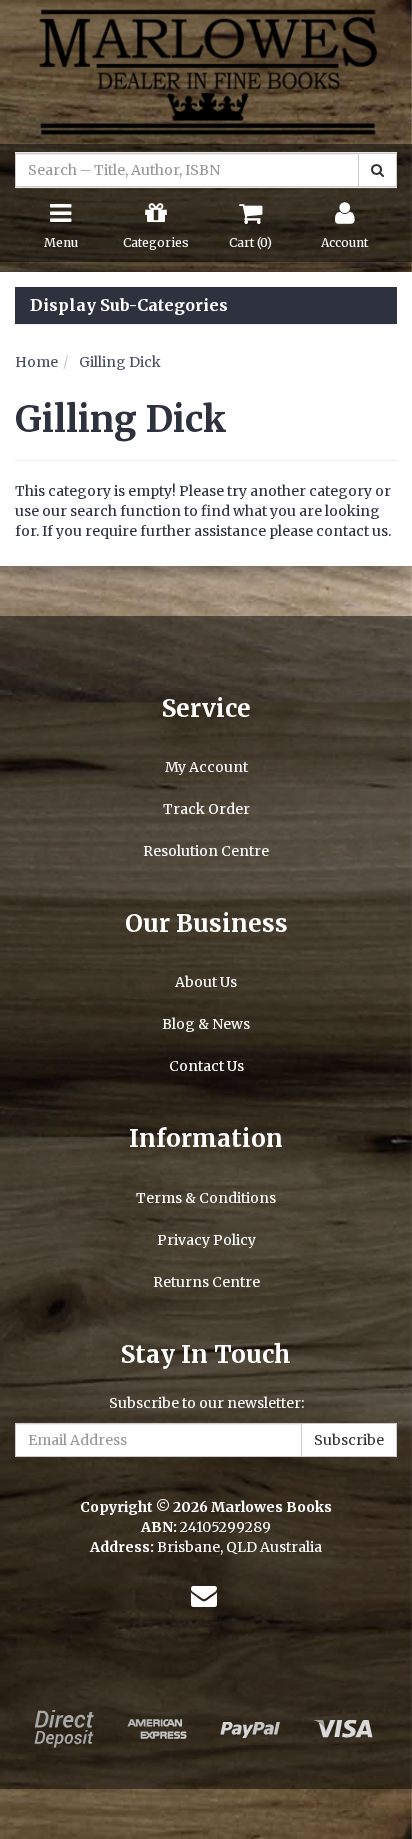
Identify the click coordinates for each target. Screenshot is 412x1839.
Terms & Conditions (206, 1198)
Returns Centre (206, 1282)
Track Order (206, 809)
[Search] (377, 170)
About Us (206, 982)
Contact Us (206, 1066)
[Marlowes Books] (206, 71)
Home (36, 362)
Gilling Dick (120, 362)
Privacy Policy (206, 1240)
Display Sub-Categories (129, 306)
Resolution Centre (206, 851)
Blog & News (206, 1024)
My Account (206, 767)
